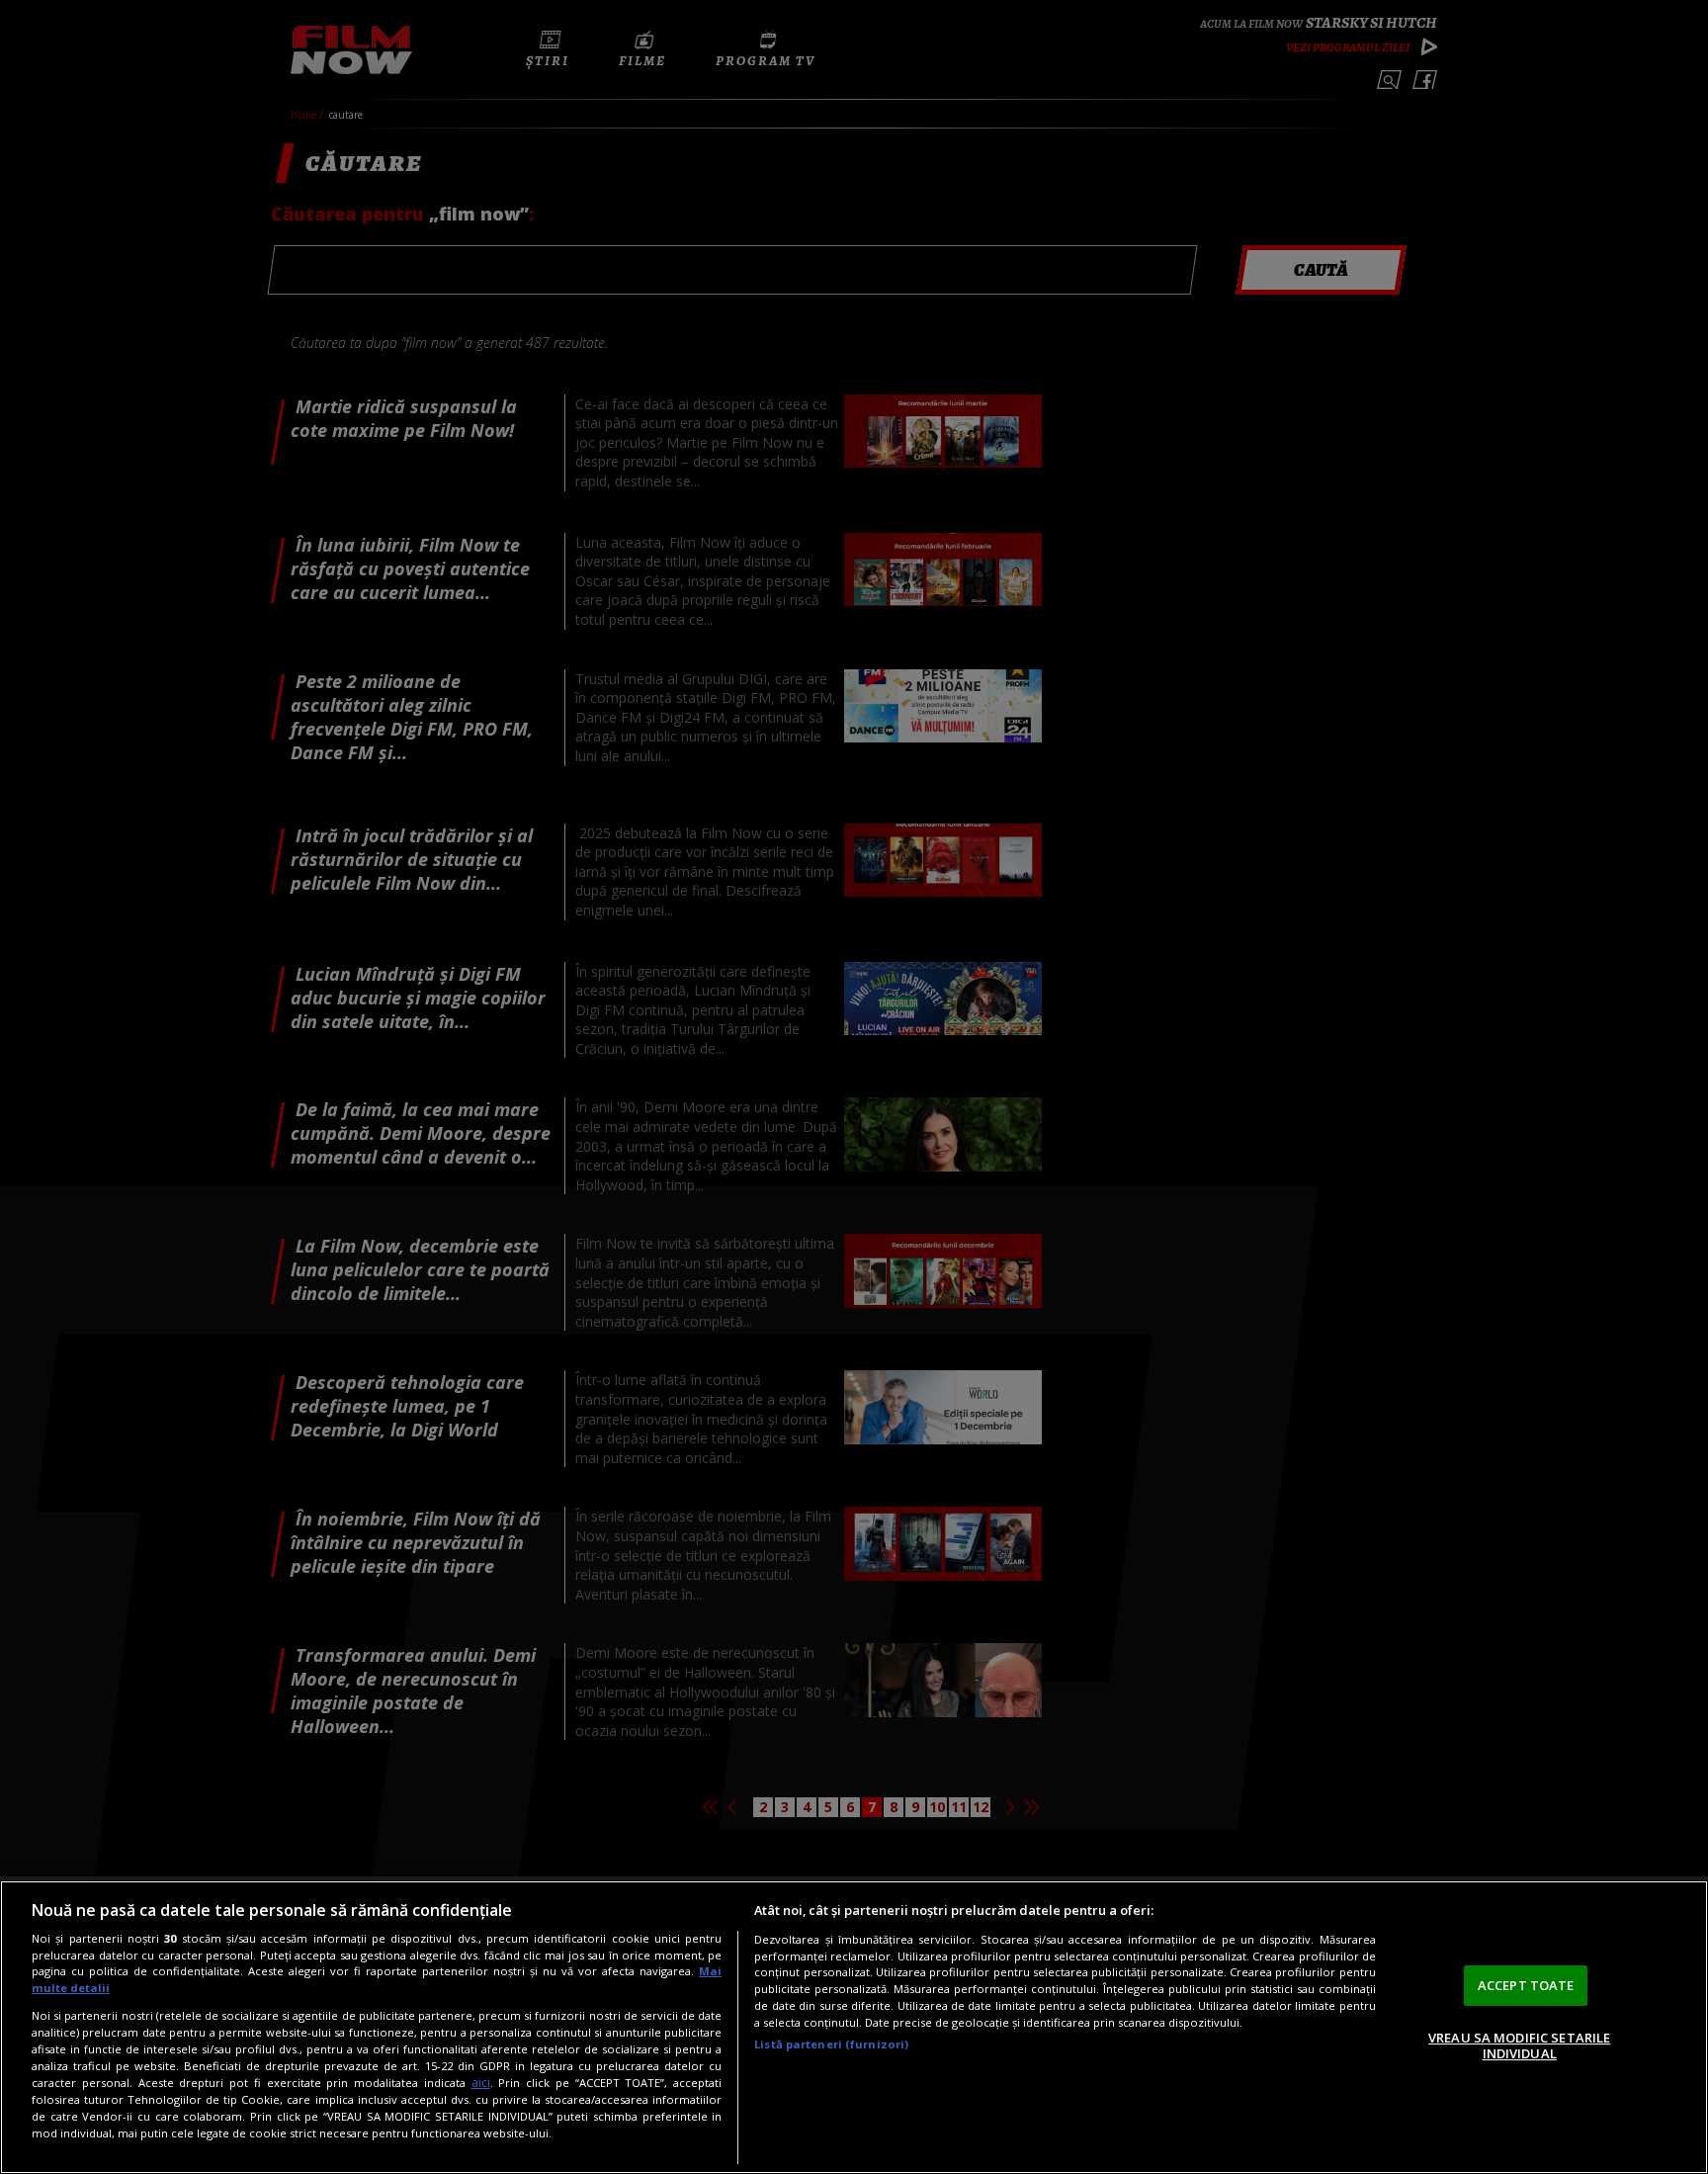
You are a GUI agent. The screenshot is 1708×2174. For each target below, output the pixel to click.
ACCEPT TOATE (1526, 1985)
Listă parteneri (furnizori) (831, 2044)
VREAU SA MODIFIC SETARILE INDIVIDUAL (1519, 2045)
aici (481, 2083)
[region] (854, 2027)
